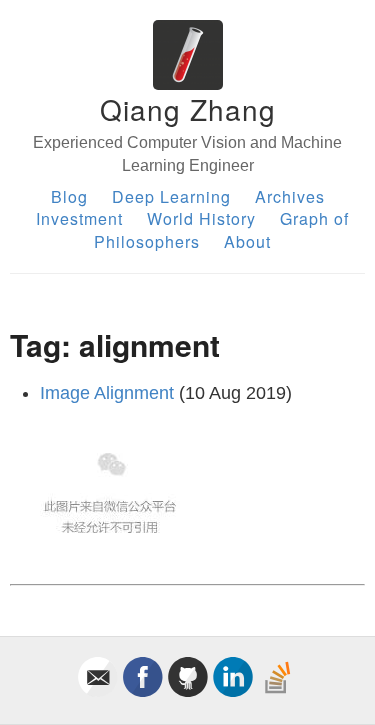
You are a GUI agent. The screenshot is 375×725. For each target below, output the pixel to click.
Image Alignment (107, 393)
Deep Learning (171, 196)
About (247, 241)
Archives (290, 196)
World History (201, 218)
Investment (79, 218)
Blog (69, 196)
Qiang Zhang (188, 109)
